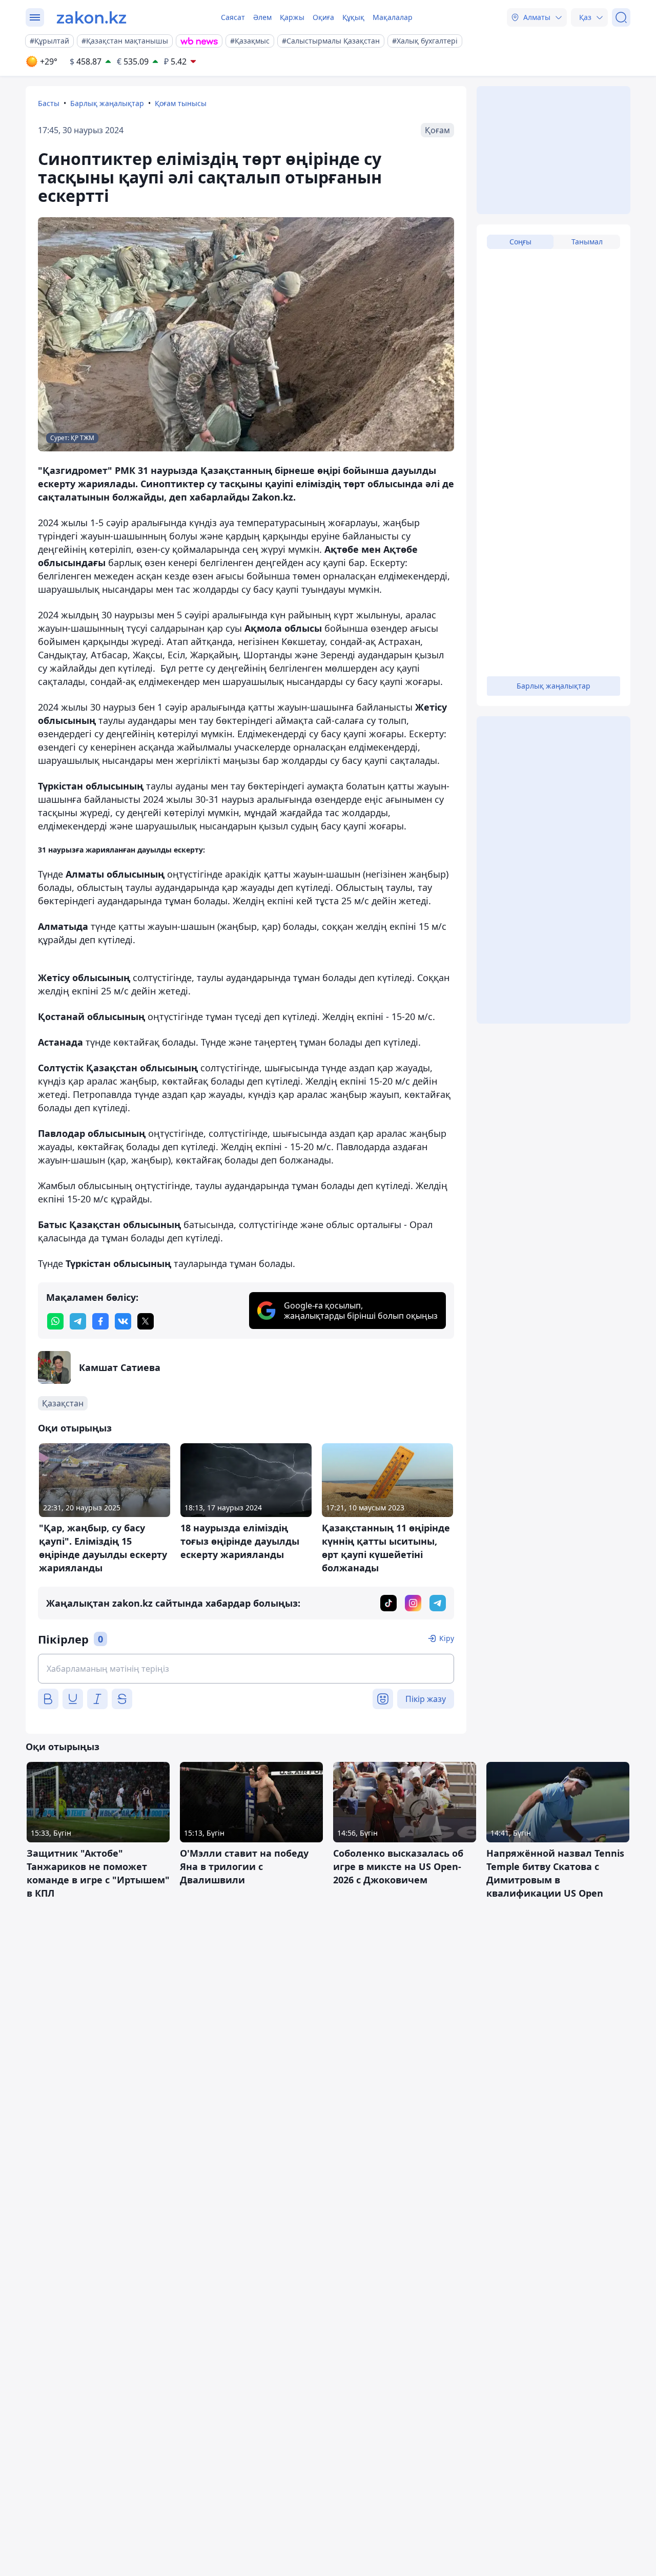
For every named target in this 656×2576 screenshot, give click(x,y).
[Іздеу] (621, 17)
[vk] (123, 1321)
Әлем (262, 17)
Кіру (447, 1638)
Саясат (233, 17)
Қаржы (292, 17)
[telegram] (78, 1321)
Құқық (353, 17)
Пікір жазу (426, 1699)
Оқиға (323, 17)
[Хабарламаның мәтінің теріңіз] (246, 1669)
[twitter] (146, 1321)
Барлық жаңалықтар (107, 103)
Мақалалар (393, 17)
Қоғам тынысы (181, 103)
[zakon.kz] (91, 17)
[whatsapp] (55, 1321)
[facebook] (100, 1321)
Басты (49, 103)
